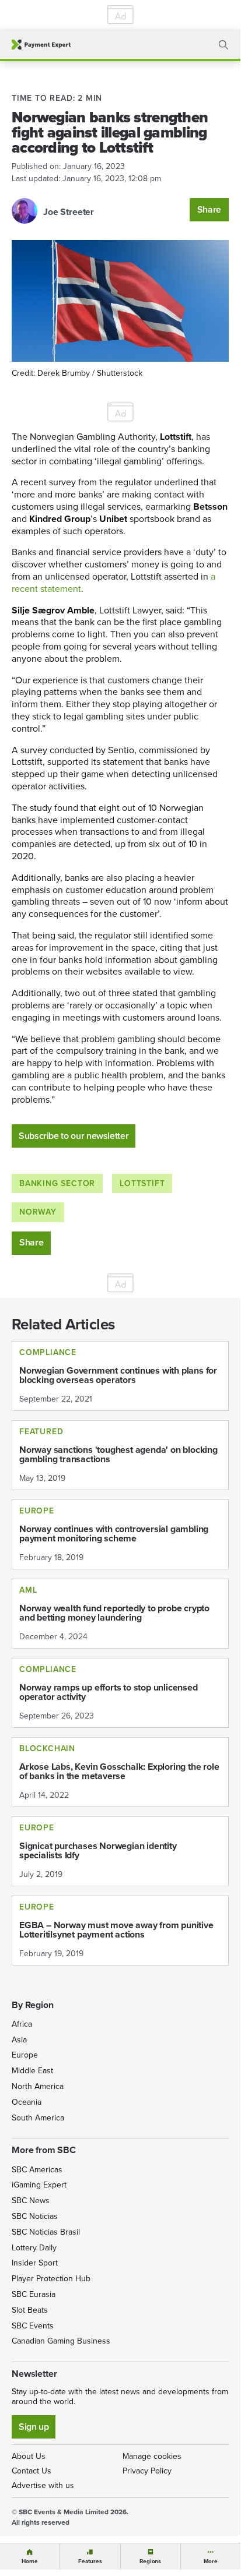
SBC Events (33, 2326)
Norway (38, 1212)
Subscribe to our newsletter (74, 1136)
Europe (25, 2055)
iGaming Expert (39, 2185)
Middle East (32, 2071)
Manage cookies (152, 2456)
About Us (29, 2456)
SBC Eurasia (34, 2294)
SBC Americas (37, 2170)
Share (209, 209)
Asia (19, 2040)
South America (38, 2118)
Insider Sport (35, 2263)
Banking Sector (57, 1183)
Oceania (27, 2102)
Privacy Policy (147, 2471)
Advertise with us (43, 2485)
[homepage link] (41, 45)
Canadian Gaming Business (61, 2341)
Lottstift (142, 1183)
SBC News (31, 2201)
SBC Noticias (35, 2216)
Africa (22, 2024)
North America (38, 2086)
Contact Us (32, 2471)
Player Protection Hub (51, 2279)
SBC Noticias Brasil (46, 2232)
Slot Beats (30, 2310)
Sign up (34, 2427)
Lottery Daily (34, 2248)
